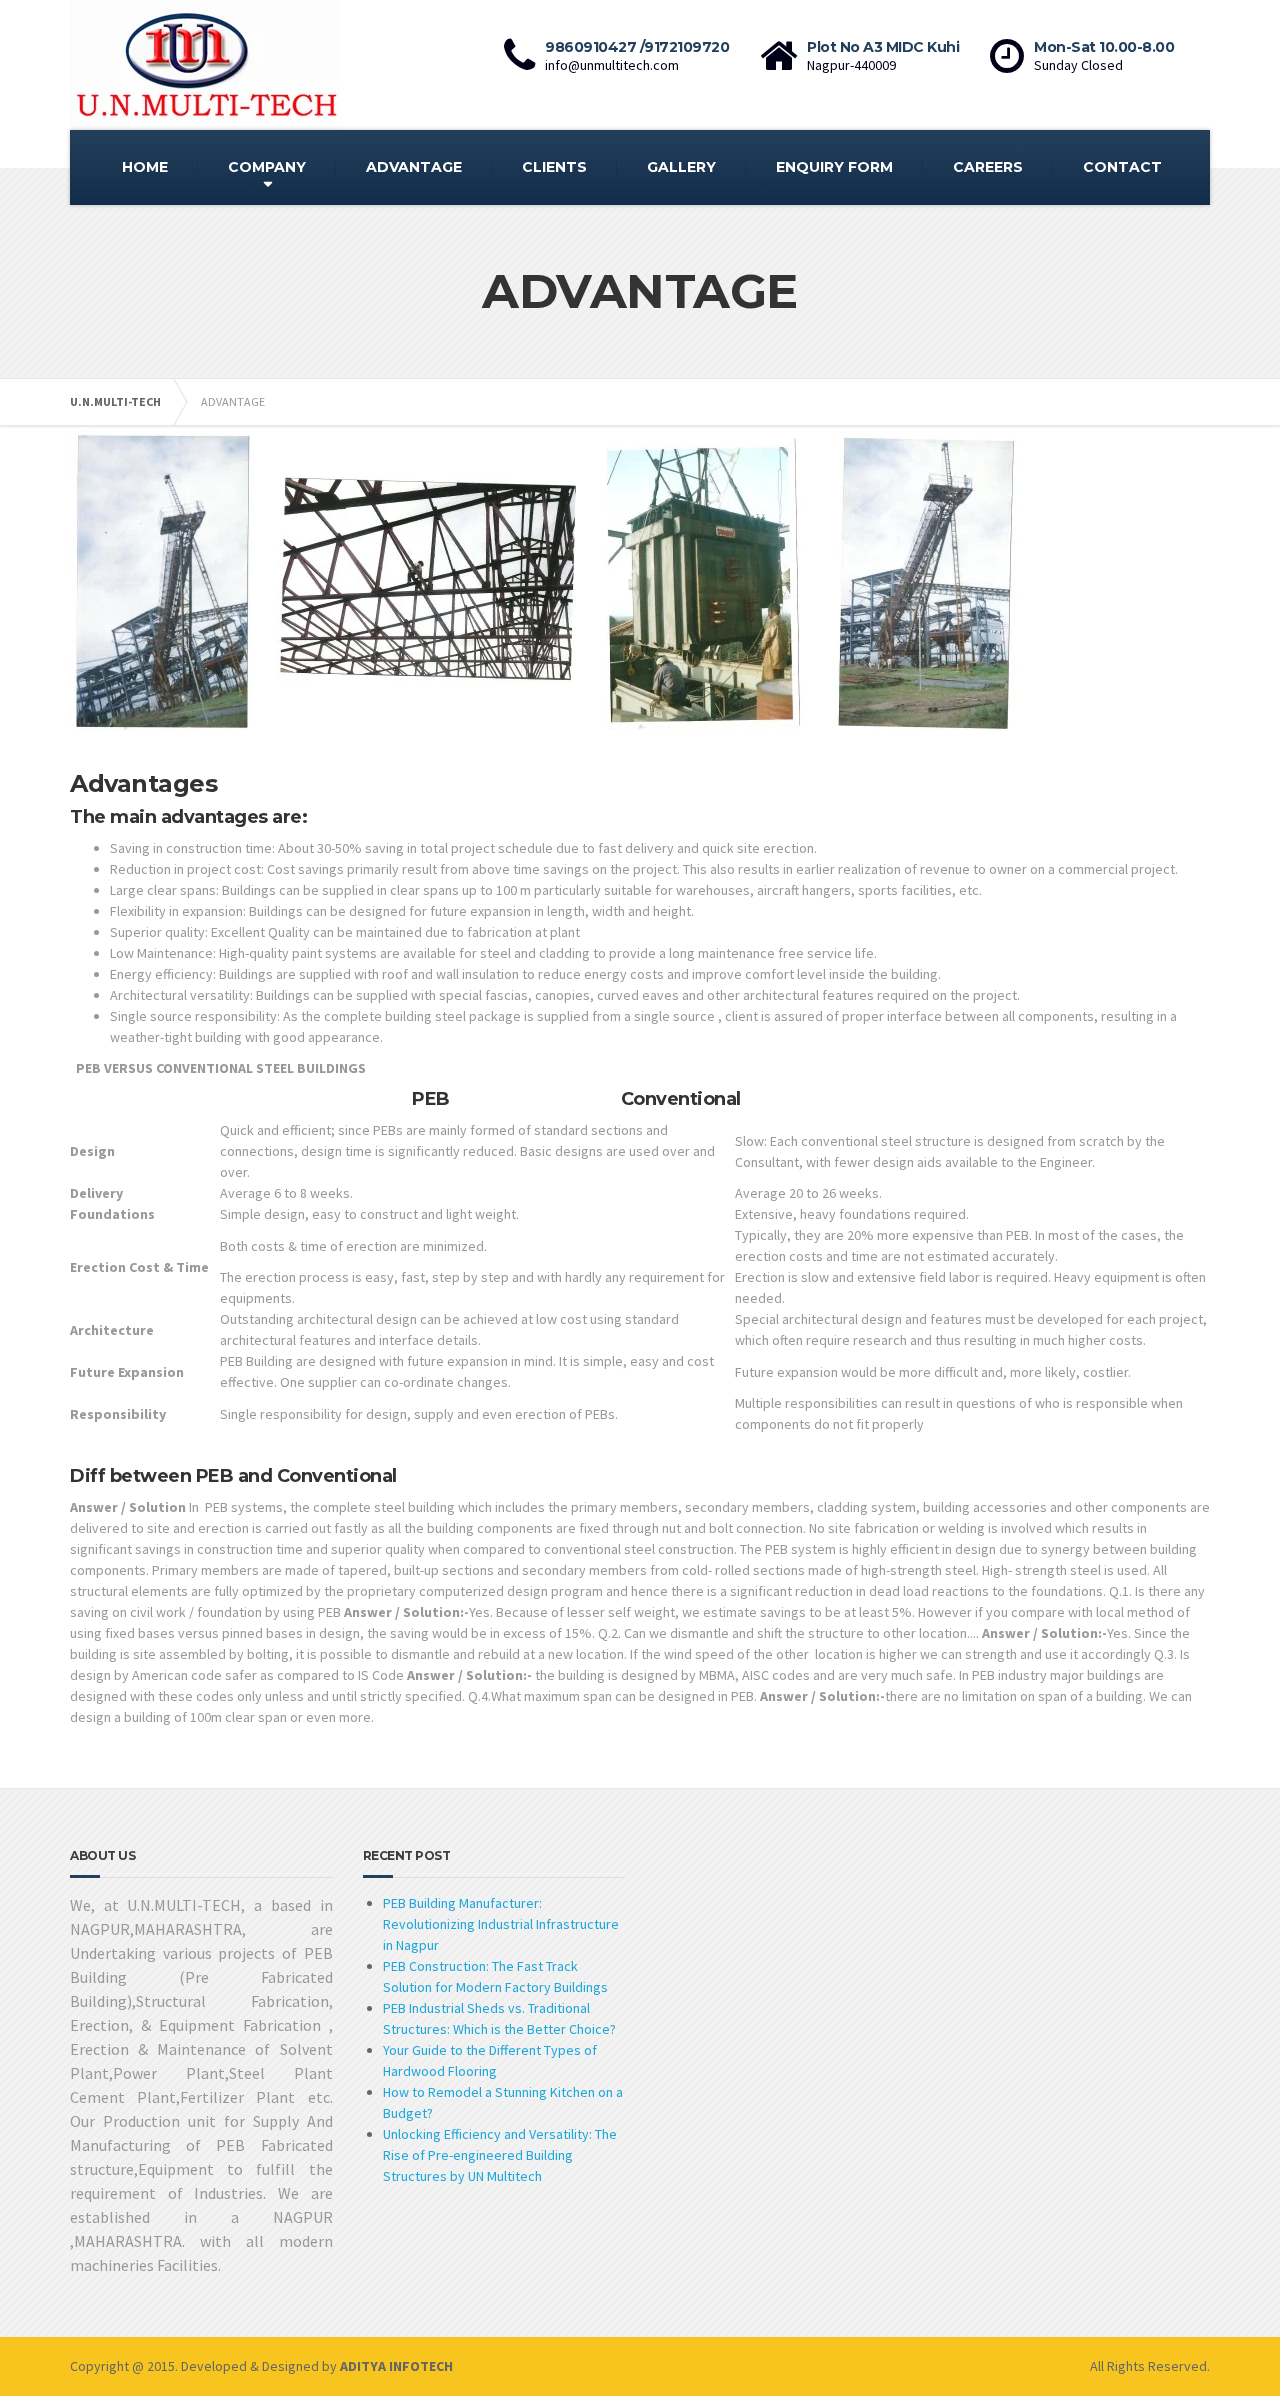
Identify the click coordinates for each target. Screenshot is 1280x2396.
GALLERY (681, 167)
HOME (145, 167)
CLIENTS (554, 167)
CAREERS (988, 167)
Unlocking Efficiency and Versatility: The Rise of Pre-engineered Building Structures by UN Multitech (500, 2155)
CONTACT (1122, 167)
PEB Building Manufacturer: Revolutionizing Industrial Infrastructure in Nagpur (501, 1924)
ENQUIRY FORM (834, 167)
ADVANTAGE (414, 167)
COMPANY (267, 167)
